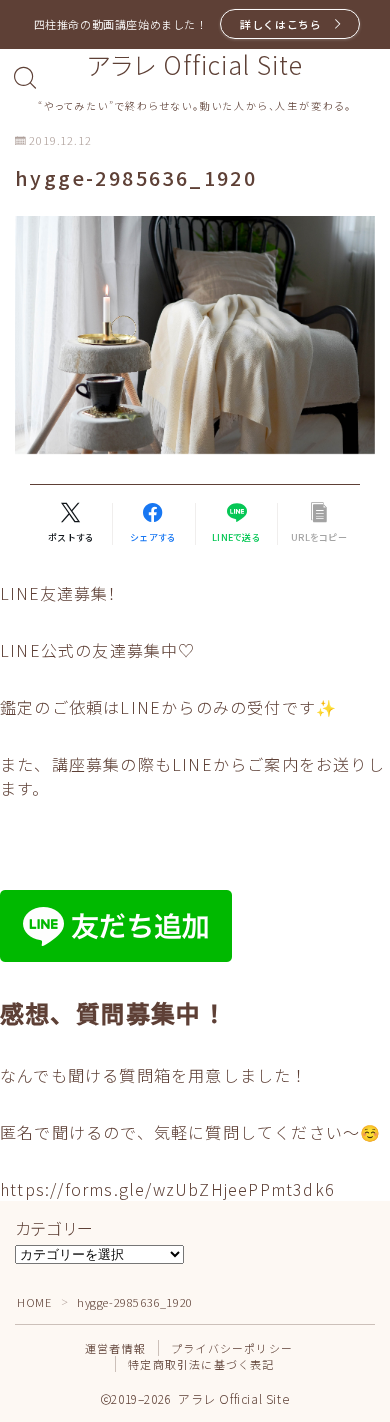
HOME (34, 1302)
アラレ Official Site (195, 65)
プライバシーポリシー (232, 1348)
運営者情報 (115, 1348)
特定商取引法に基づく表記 (201, 1364)
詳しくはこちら (280, 24)
